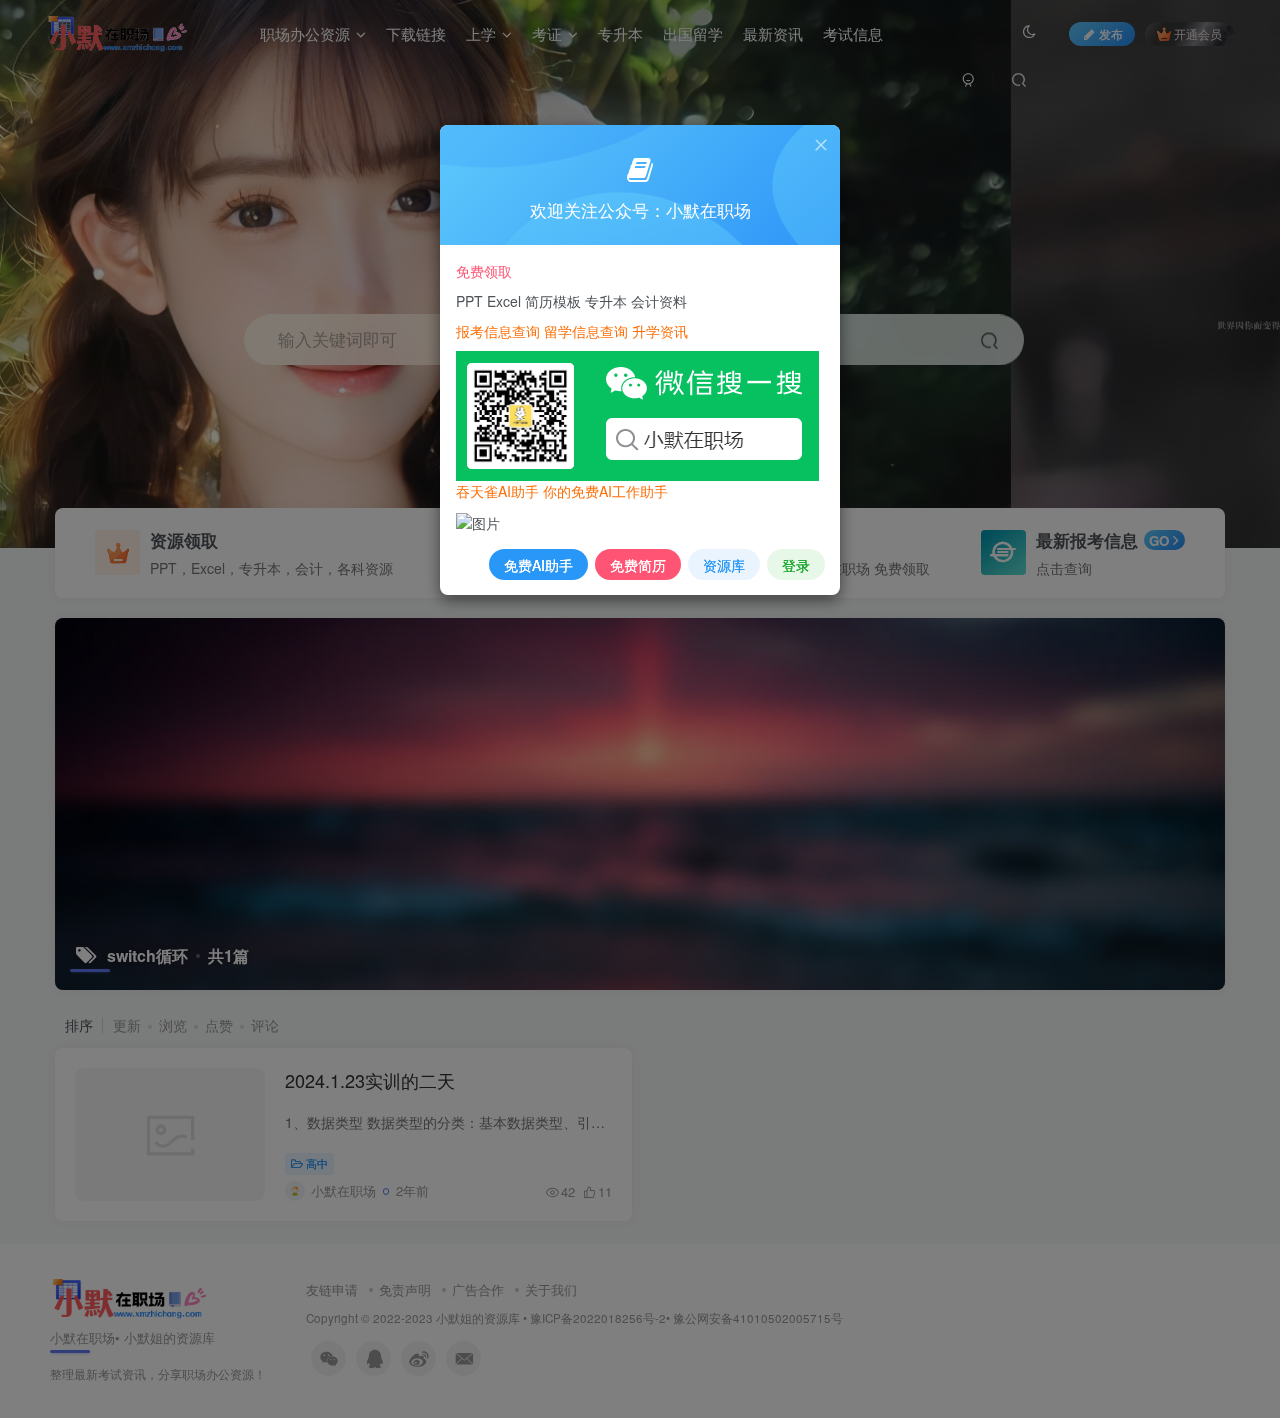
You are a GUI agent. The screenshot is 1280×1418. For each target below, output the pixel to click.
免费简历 (638, 565)
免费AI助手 (538, 565)
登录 (796, 565)
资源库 (724, 565)
